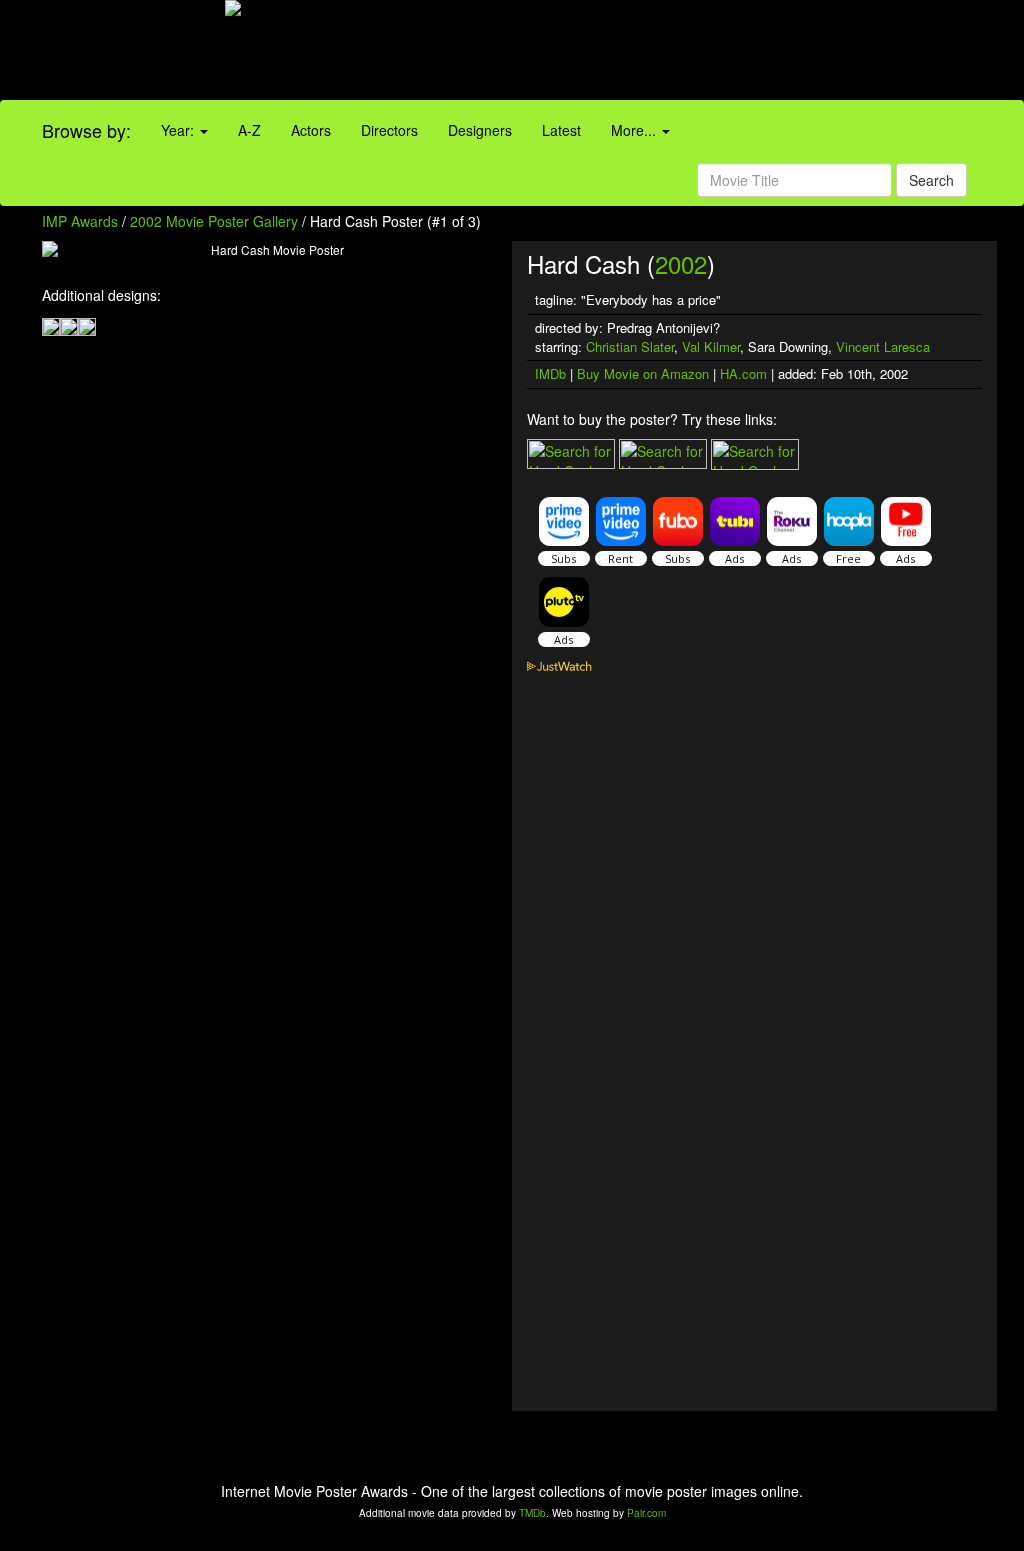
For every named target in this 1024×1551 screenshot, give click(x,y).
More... (635, 130)
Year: (179, 130)
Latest (561, 130)
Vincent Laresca (883, 346)
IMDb (550, 373)
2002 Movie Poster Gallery (214, 221)
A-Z (249, 130)
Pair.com (646, 1513)
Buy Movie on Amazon (643, 373)
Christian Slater (630, 346)
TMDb (532, 1513)
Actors (311, 130)
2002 (681, 263)
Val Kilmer (711, 346)
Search (931, 180)
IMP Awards (80, 221)
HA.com (743, 373)
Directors (389, 130)
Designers (480, 130)
